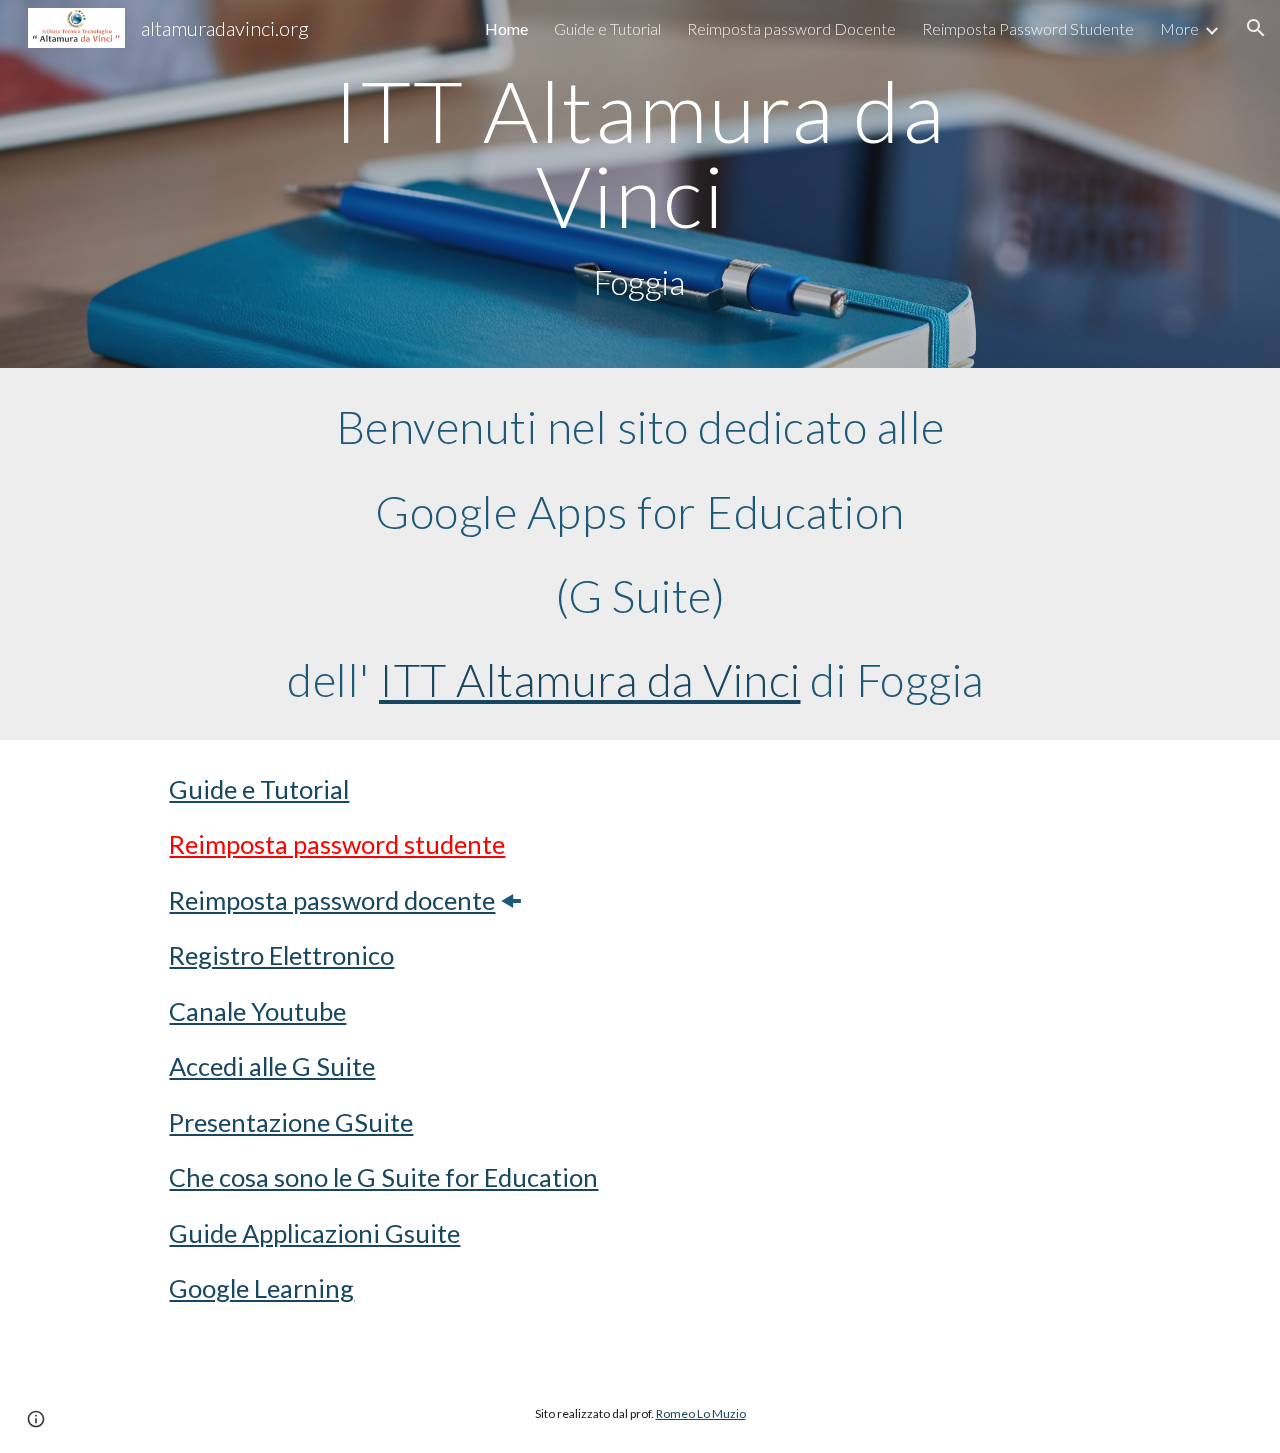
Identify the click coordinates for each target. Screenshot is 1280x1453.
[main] (640, 184)
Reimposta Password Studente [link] (1028, 28)
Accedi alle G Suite (272, 1066)
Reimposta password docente (332, 900)
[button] (1256, 28)
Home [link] (506, 28)
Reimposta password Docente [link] (791, 28)
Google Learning (261, 1288)
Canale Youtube (257, 1011)
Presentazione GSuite (291, 1122)
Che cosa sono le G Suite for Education (383, 1177)
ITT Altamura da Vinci (590, 679)
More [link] (1179, 28)
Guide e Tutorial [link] (607, 28)
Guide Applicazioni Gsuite (314, 1233)
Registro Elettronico (281, 955)
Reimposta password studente (337, 844)
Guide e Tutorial (259, 789)
